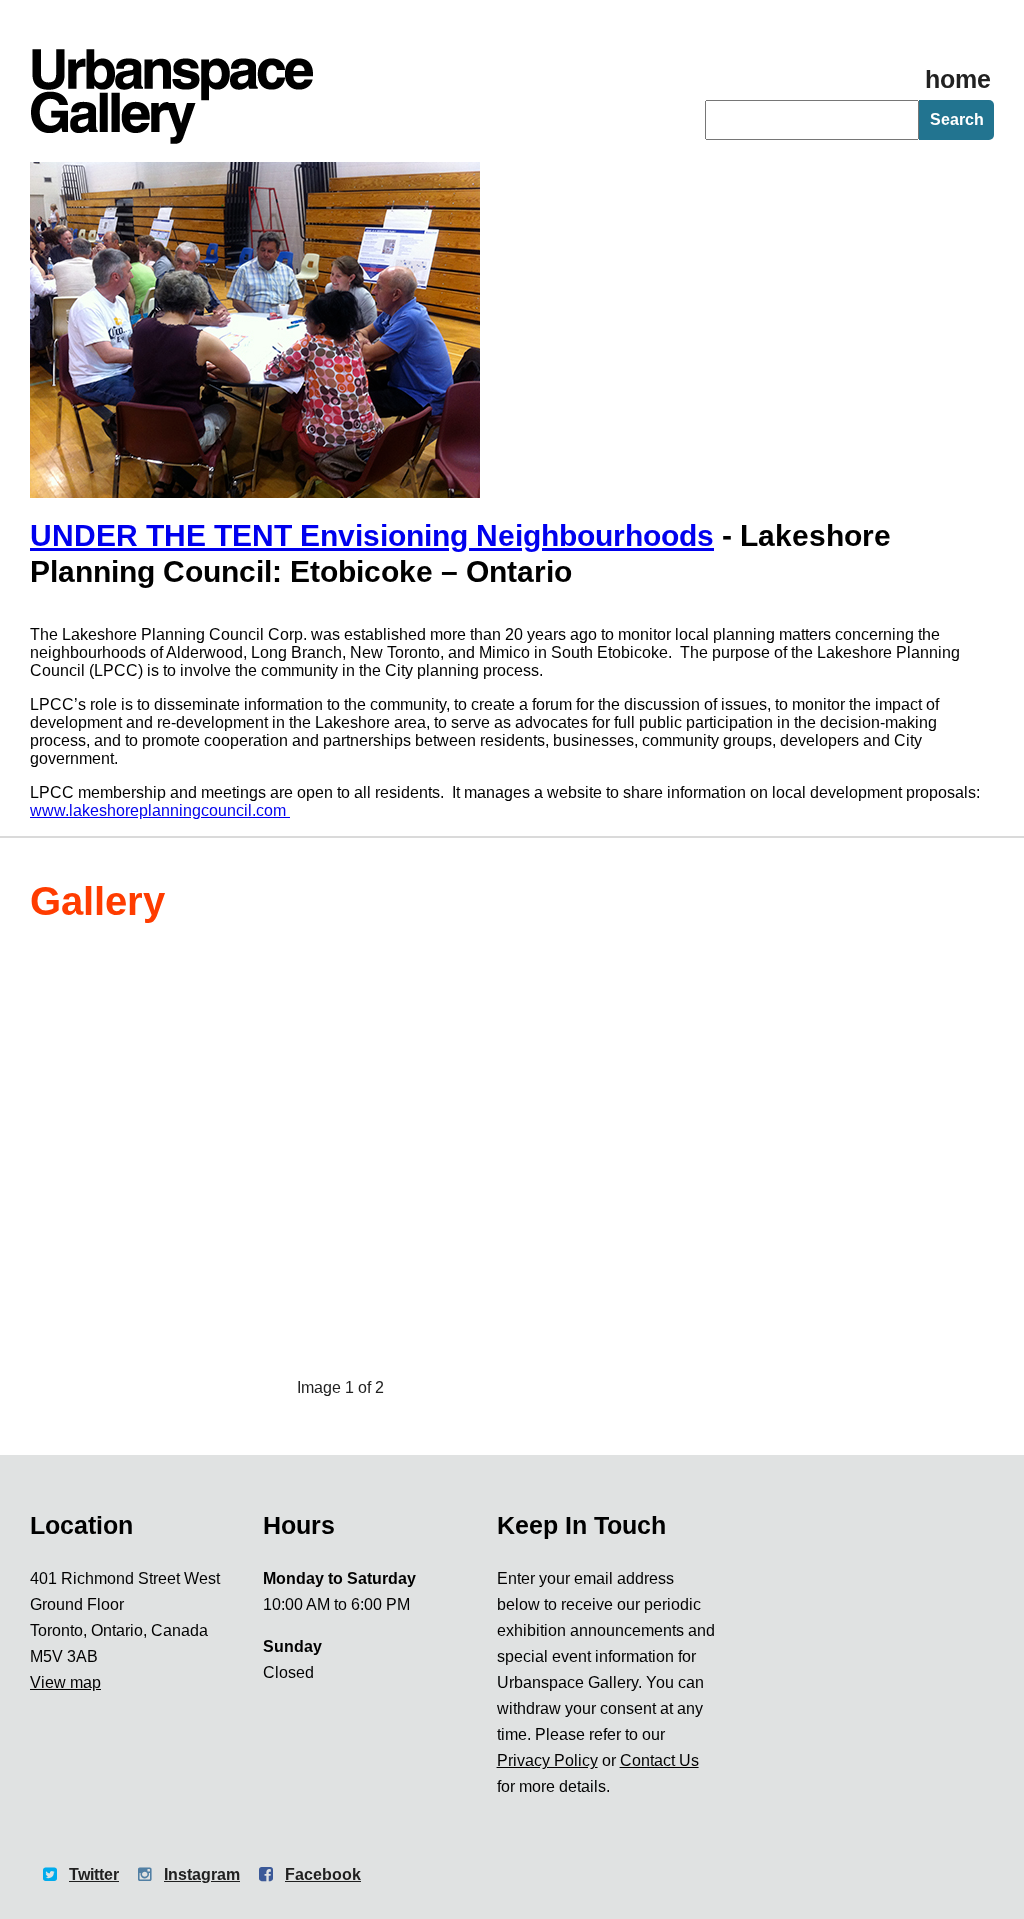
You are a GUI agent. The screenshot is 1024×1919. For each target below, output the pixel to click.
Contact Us (659, 1760)
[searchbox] (812, 120)
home (958, 79)
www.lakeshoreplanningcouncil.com (160, 810)
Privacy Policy (547, 1760)
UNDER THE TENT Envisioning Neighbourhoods (372, 535)
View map (65, 1682)
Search (957, 119)
